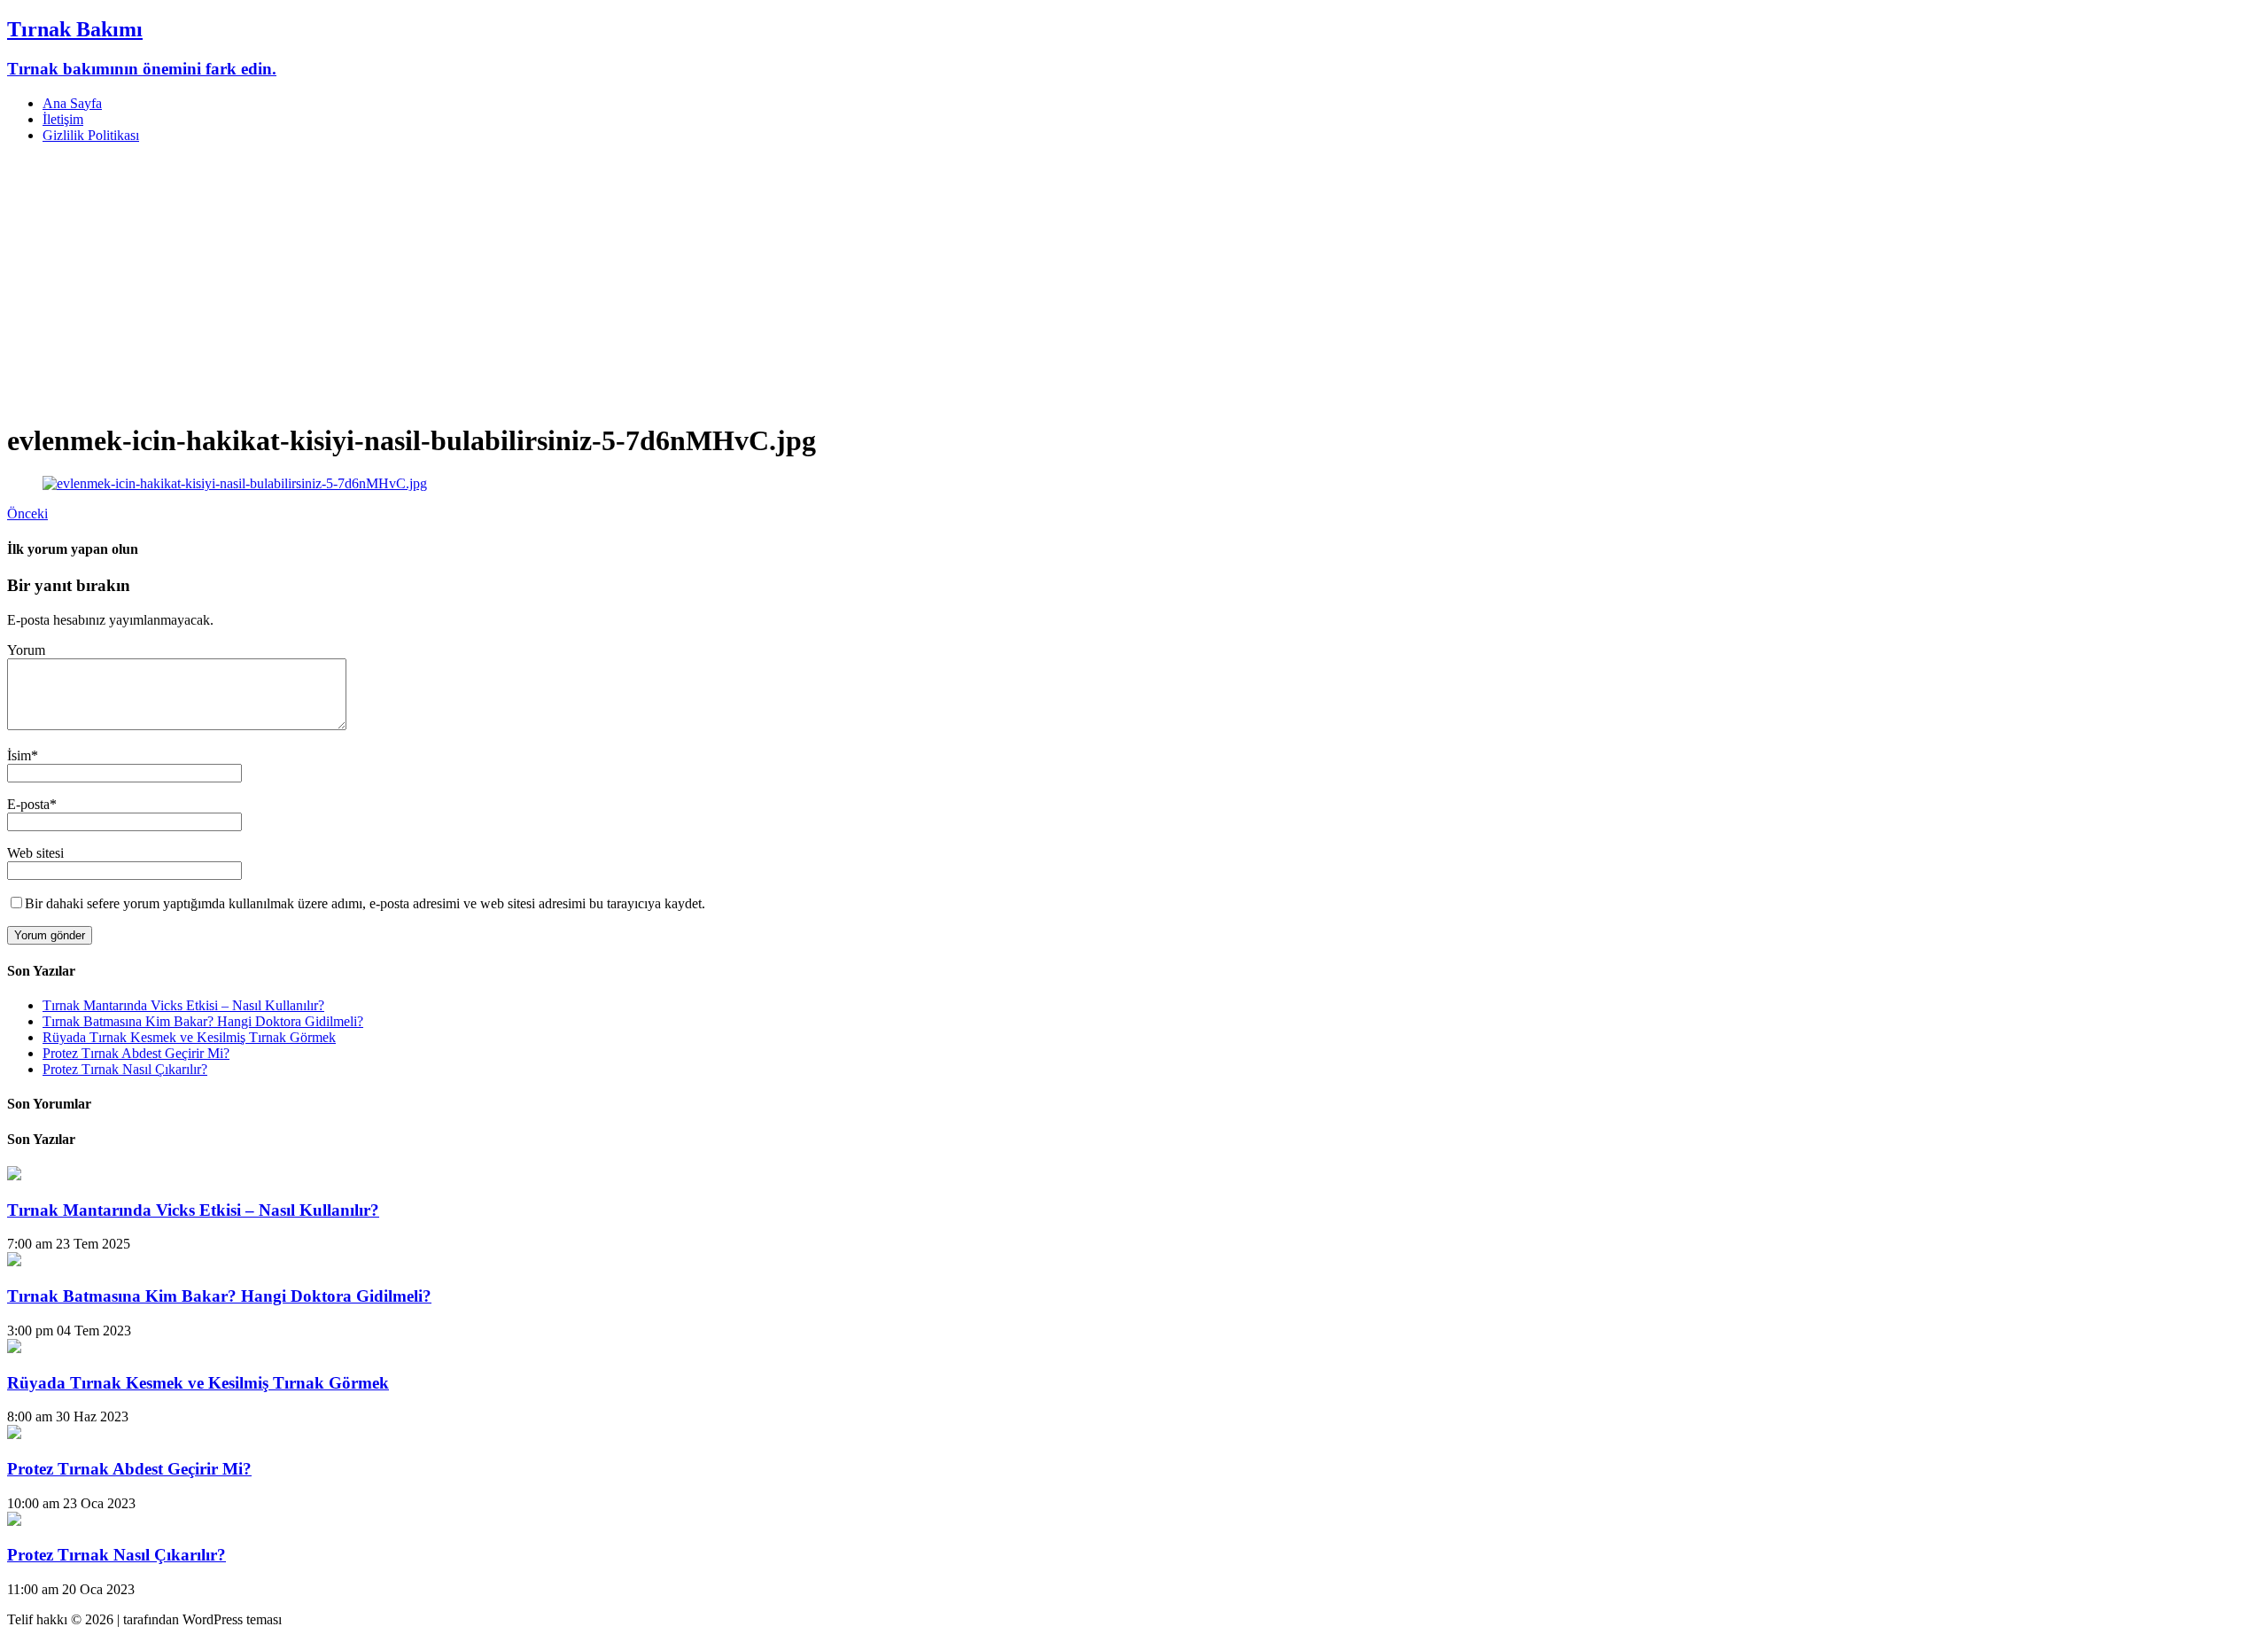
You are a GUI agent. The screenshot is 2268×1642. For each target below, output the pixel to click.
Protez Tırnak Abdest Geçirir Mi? (136, 1053)
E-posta (28, 804)
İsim (19, 755)
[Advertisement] (1134, 282)
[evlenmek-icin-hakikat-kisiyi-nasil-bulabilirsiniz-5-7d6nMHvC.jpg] (235, 483)
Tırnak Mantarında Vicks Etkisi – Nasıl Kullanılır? (183, 1005)
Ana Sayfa (72, 103)
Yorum (26, 650)
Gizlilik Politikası (91, 135)
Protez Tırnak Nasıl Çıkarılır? (125, 1069)
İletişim (63, 119)
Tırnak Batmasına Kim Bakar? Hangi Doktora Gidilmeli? (203, 1021)
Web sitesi (35, 853)
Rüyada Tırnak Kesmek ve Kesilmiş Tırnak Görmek (189, 1037)
